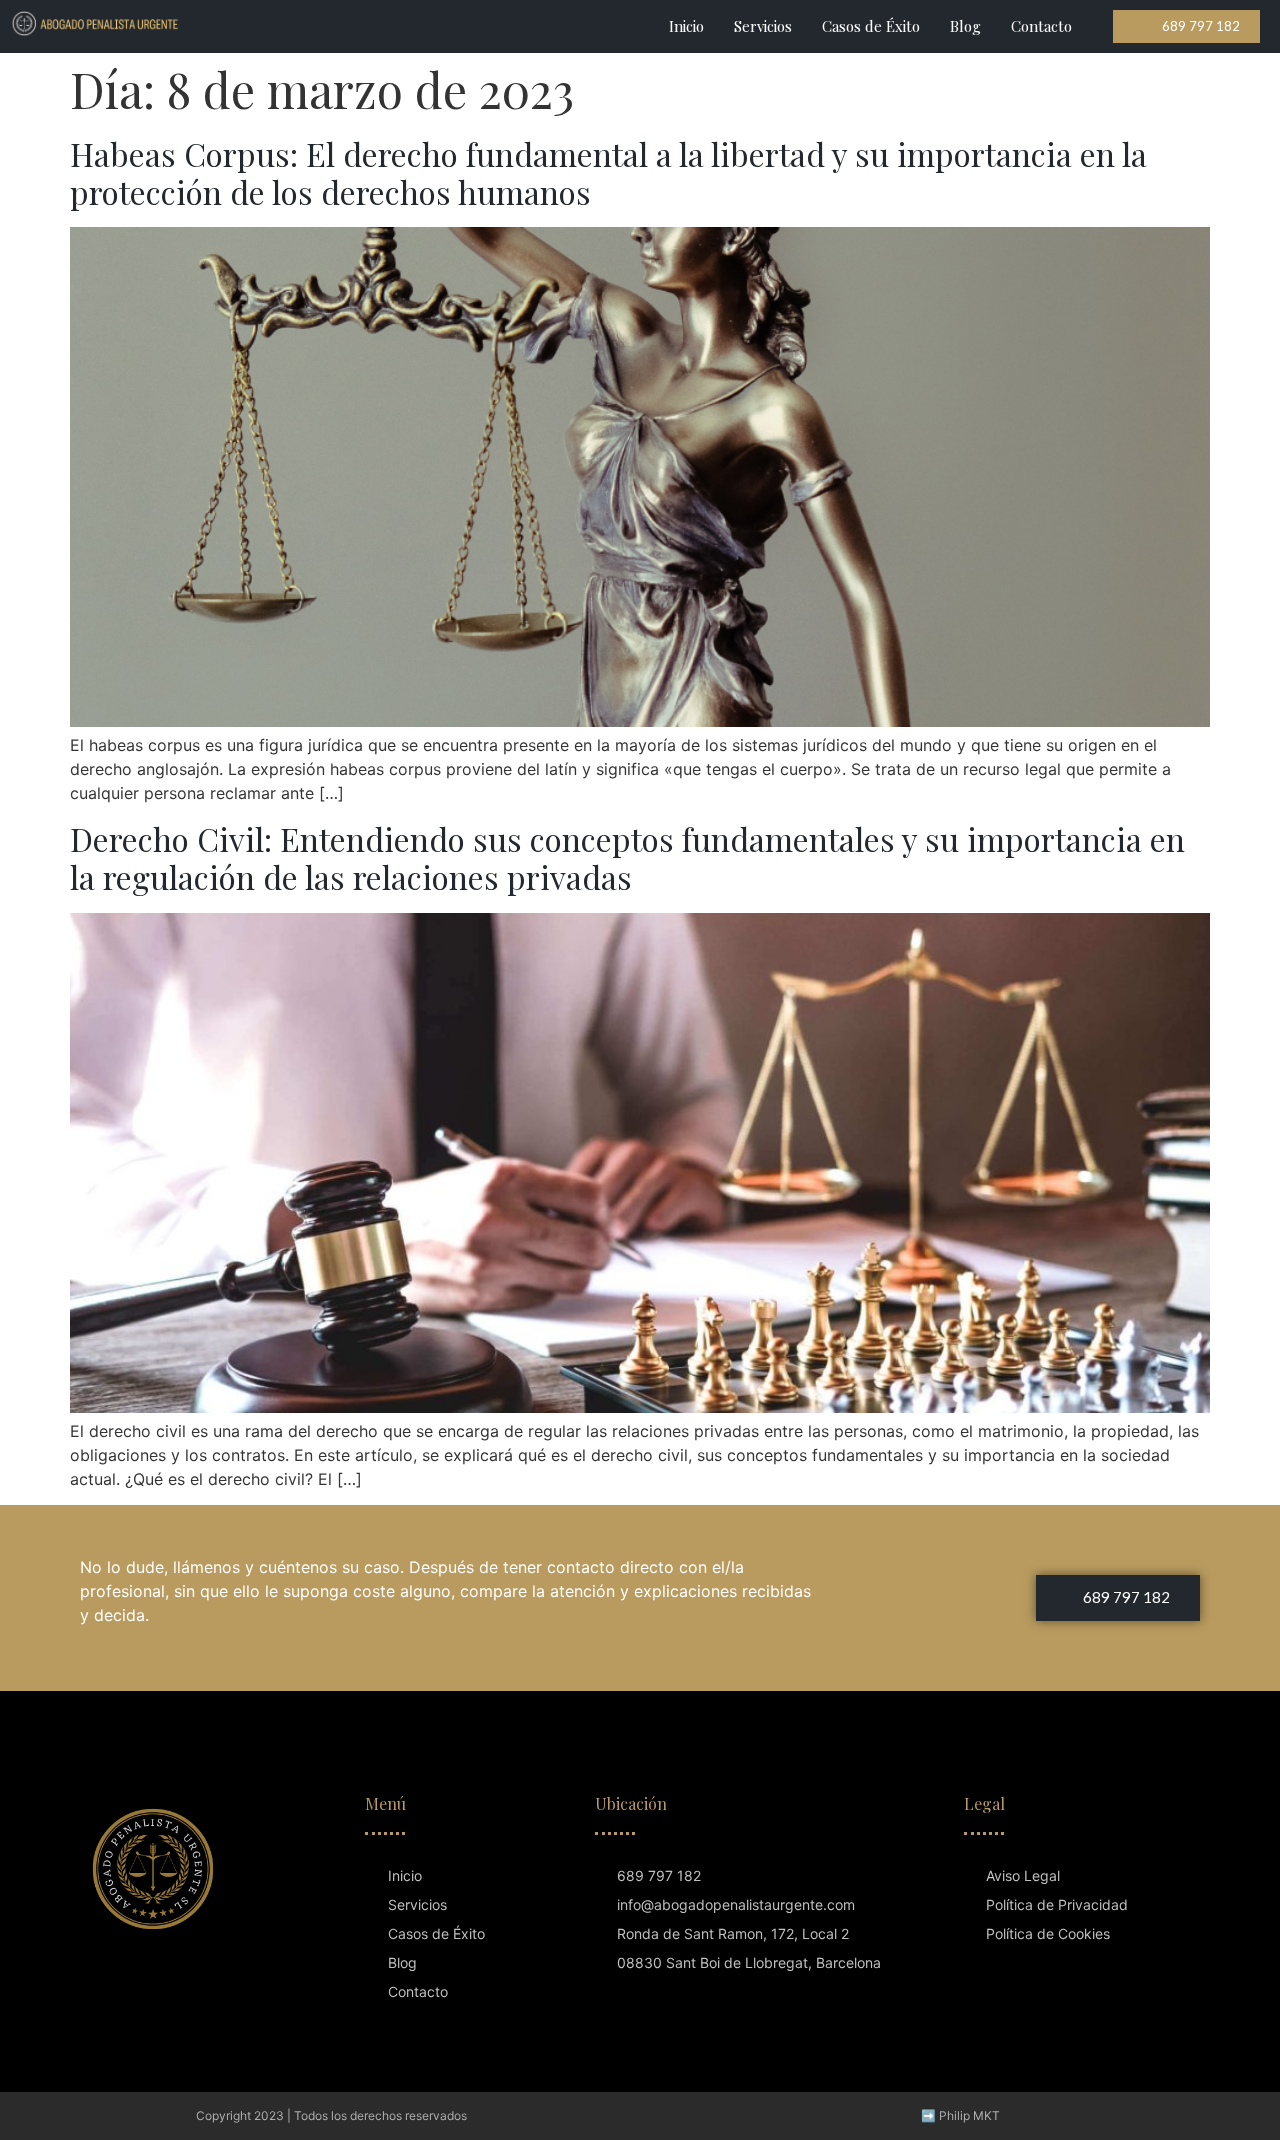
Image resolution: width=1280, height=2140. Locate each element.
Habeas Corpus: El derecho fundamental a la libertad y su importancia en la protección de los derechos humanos (608, 172)
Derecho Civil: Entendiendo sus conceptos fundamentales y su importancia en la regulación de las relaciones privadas (627, 857)
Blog (965, 26)
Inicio (686, 26)
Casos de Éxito (871, 26)
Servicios (763, 26)
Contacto (1041, 26)
